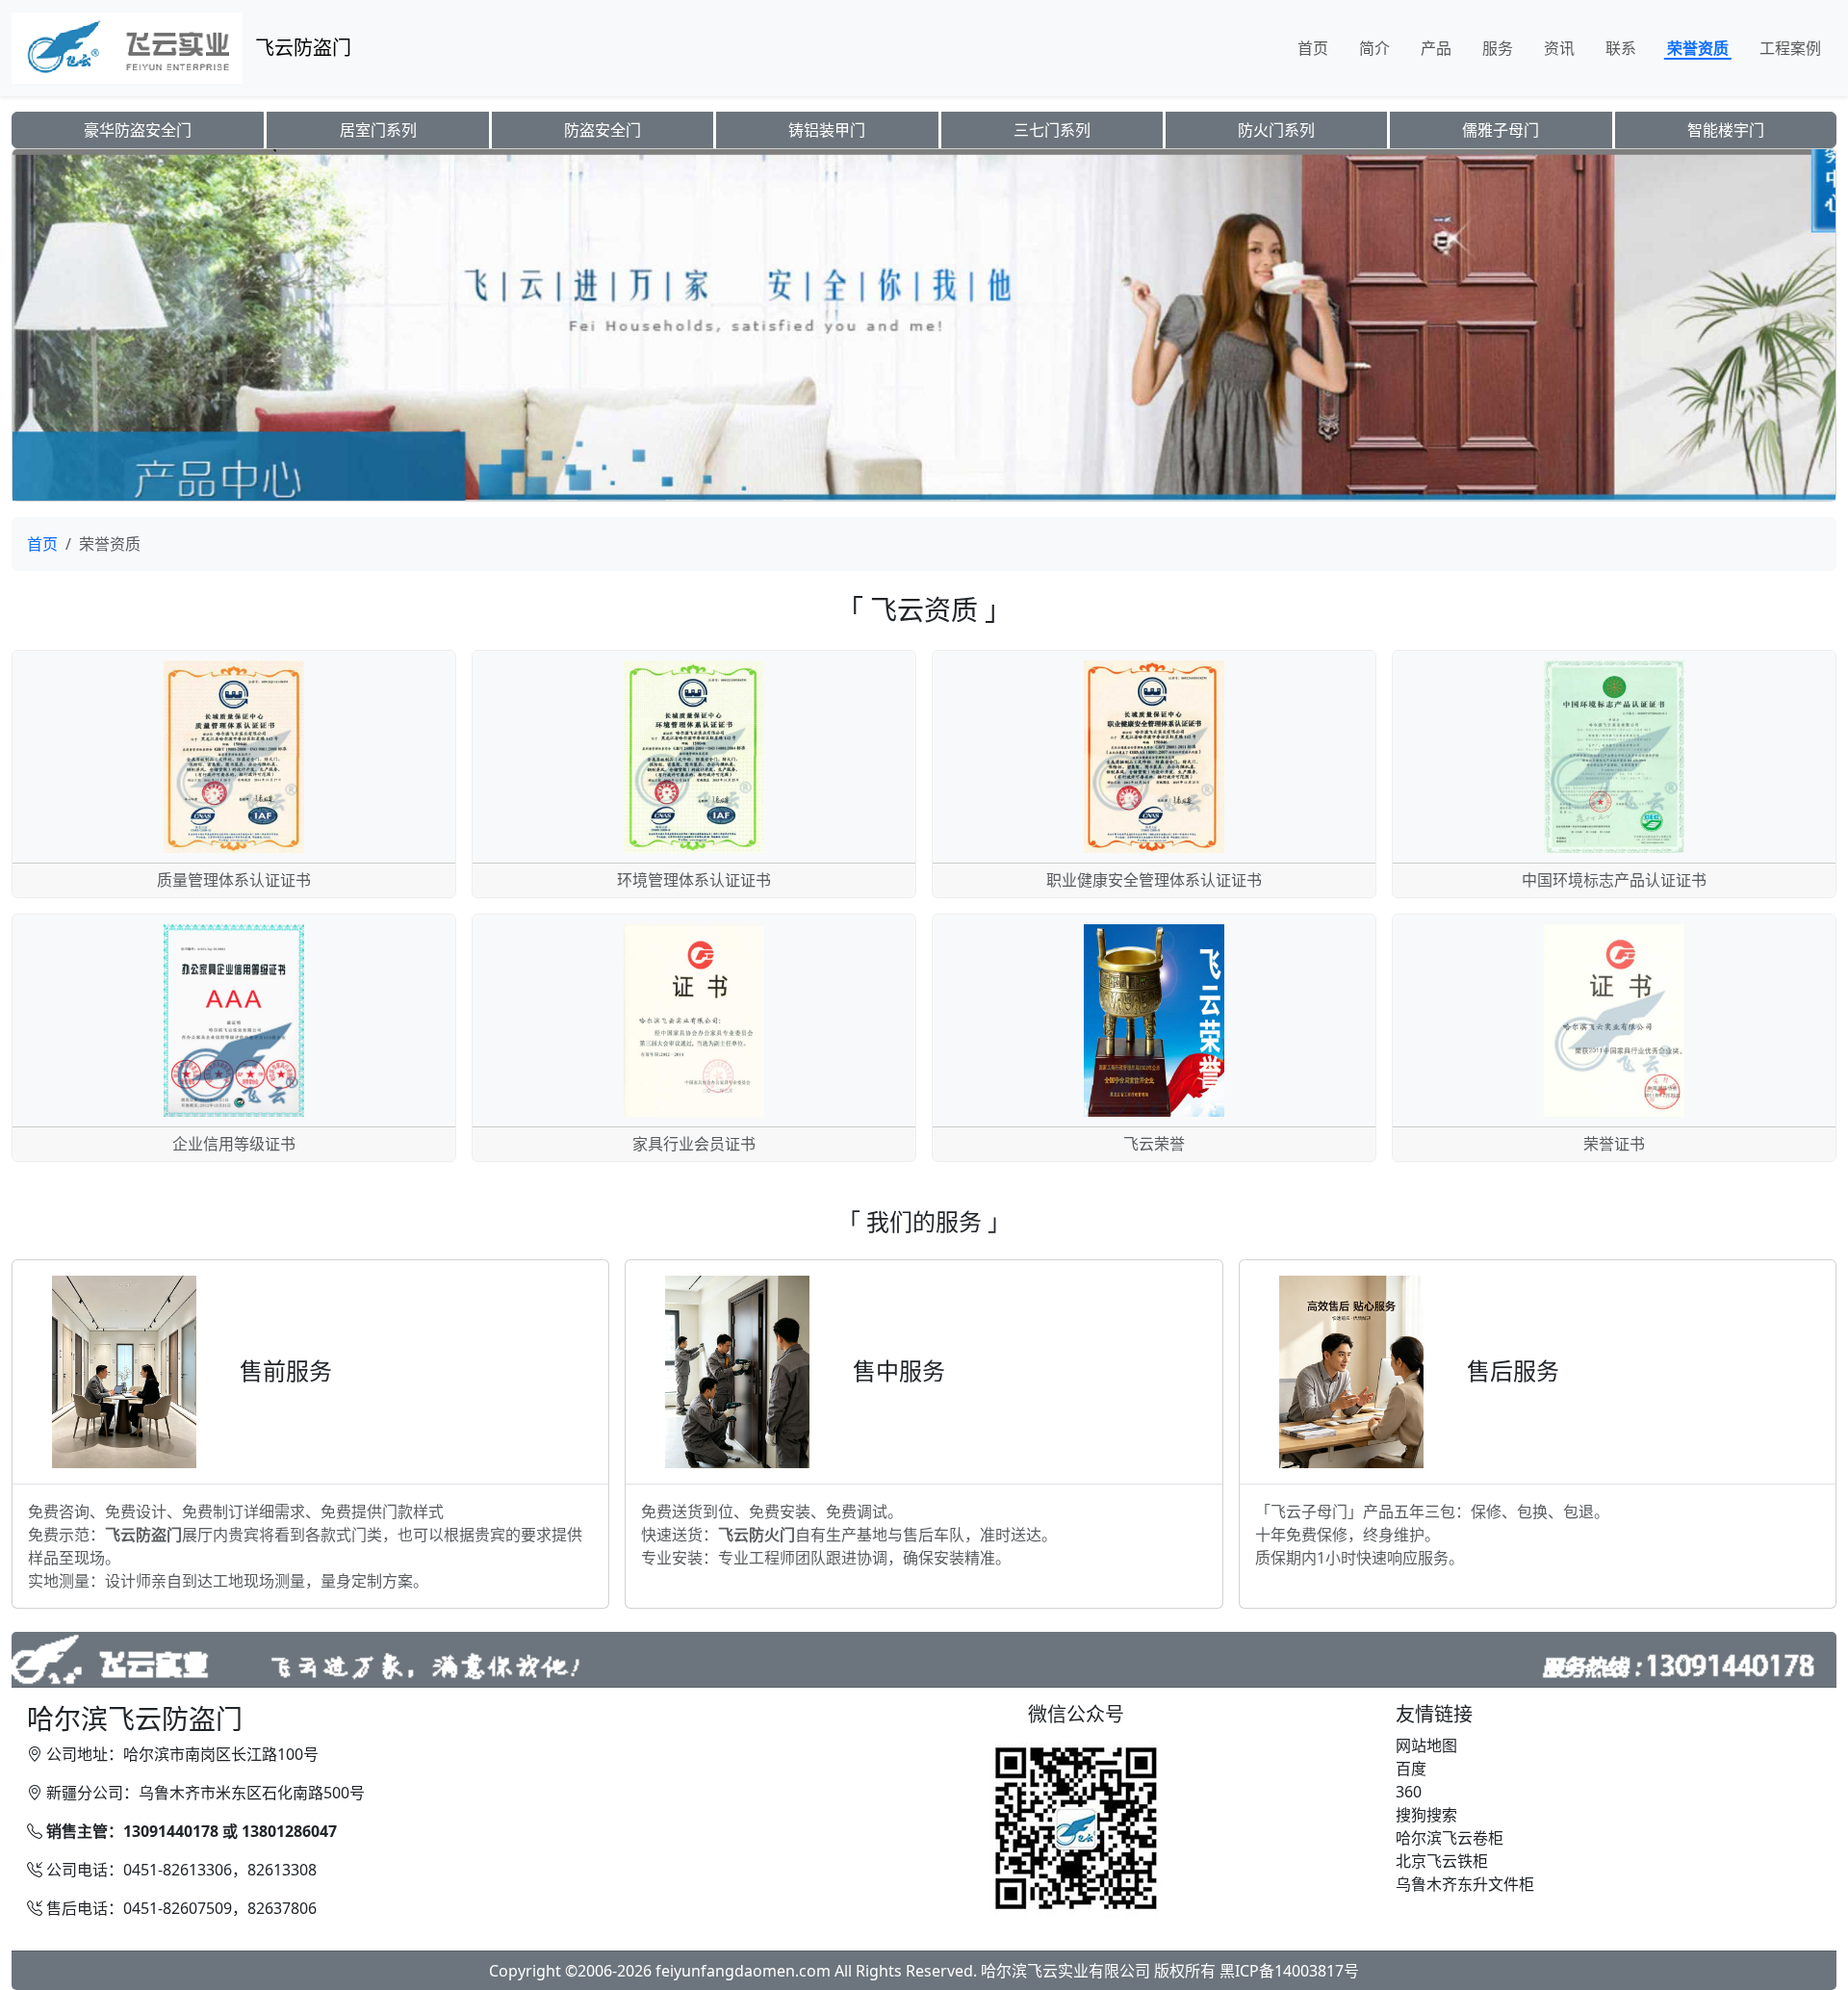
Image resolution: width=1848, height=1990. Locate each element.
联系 (1621, 48)
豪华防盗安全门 (138, 130)
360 (1409, 1792)
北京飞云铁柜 (1442, 1861)
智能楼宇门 (1726, 130)
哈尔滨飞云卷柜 (1450, 1838)
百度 (1411, 1769)
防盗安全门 (603, 130)
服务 (1498, 48)
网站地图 (1426, 1745)
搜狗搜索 (1426, 1815)
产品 (1436, 48)
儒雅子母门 (1501, 130)
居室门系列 (378, 130)
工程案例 (1790, 48)
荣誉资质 (1698, 48)
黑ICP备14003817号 (1289, 1971)
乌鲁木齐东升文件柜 (1465, 1884)
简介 (1374, 48)
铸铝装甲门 (827, 130)
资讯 (1559, 48)
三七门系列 (1052, 130)
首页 (1313, 48)
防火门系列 (1276, 130)
